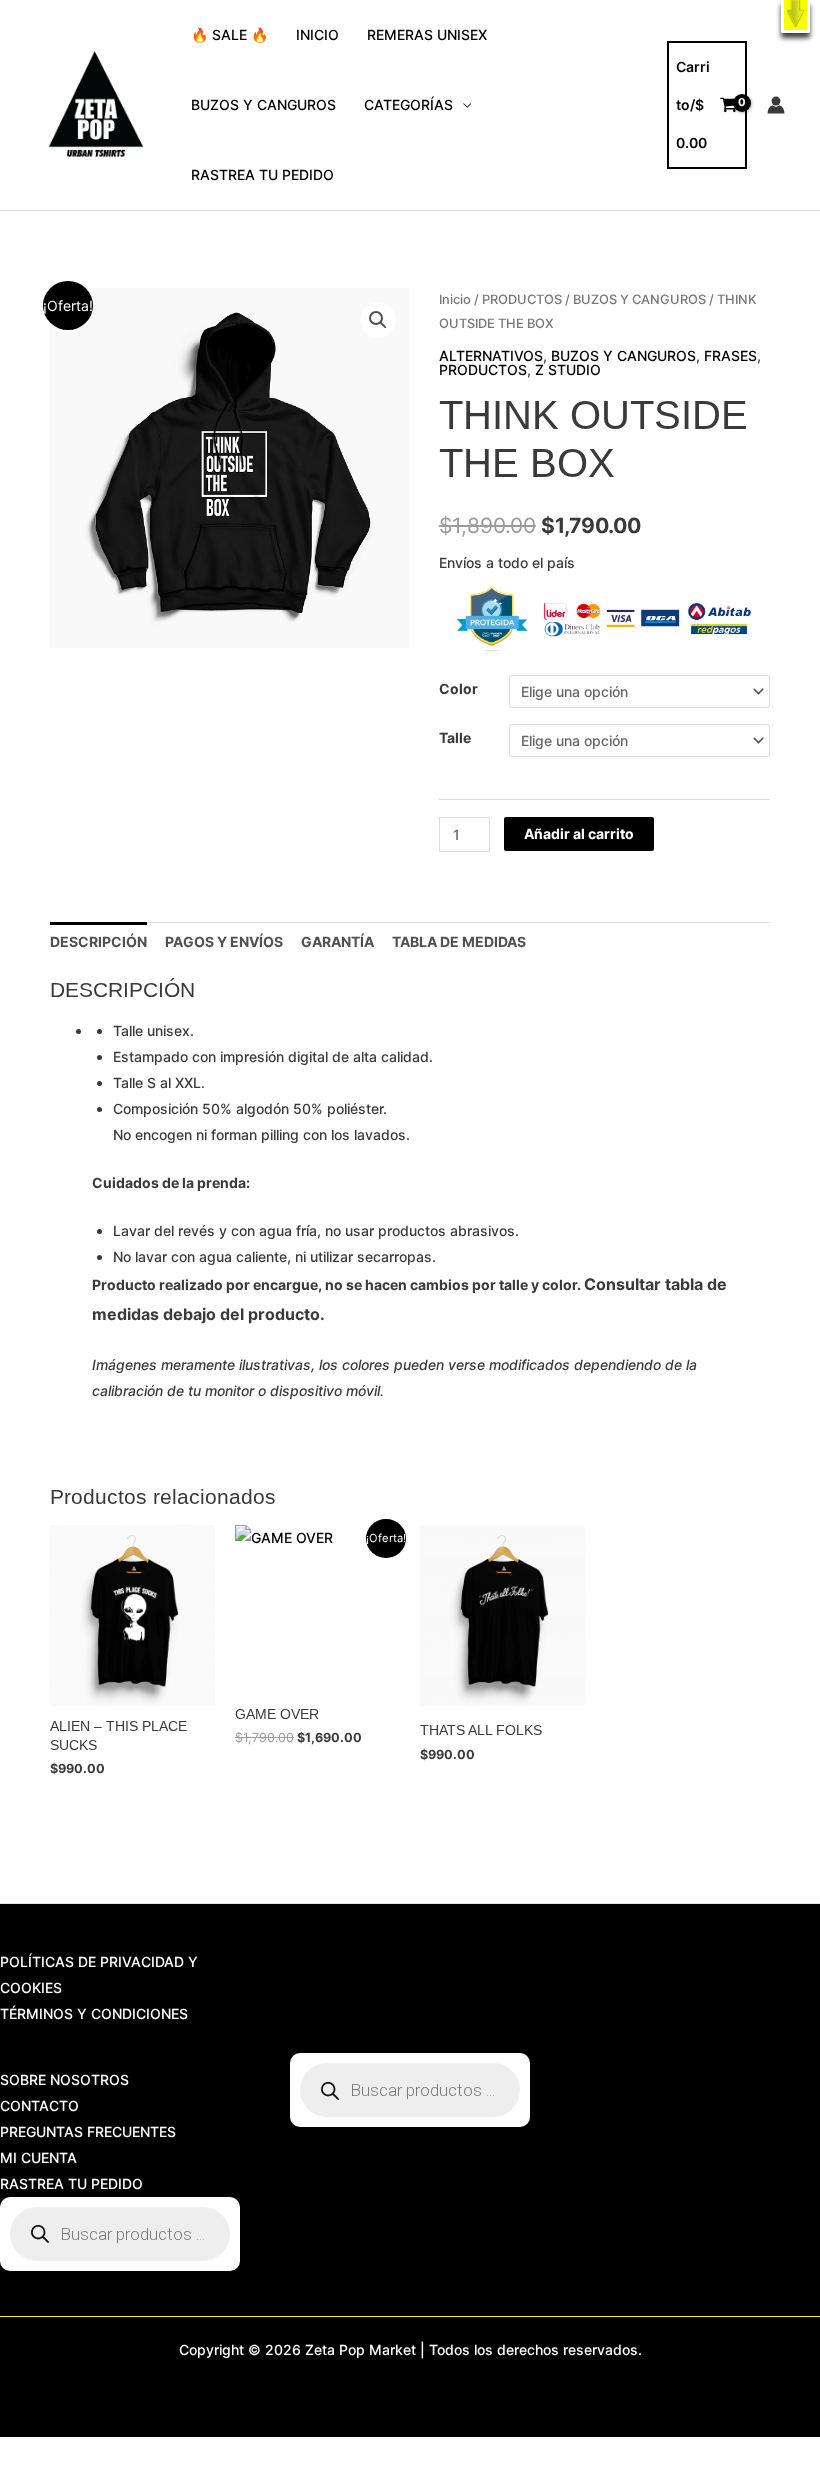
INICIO (317, 34)
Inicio (455, 299)
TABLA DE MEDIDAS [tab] (459, 941)
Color (458, 688)
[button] (795, 16)
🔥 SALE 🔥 (229, 34)
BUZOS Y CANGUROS (263, 104)
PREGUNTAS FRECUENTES (88, 2131)
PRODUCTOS (522, 299)
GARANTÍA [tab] (337, 941)
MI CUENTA (38, 2157)
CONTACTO (39, 2105)
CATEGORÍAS (408, 104)
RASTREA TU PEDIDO (262, 174)
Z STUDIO (568, 369)
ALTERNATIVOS (491, 355)
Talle (455, 737)
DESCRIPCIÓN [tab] (98, 941)
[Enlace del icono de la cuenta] (776, 105)
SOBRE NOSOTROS (64, 2079)
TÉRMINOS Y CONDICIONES (94, 2013)
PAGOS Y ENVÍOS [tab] (224, 941)
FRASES (730, 355)
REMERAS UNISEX (427, 34)
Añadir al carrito (579, 833)
